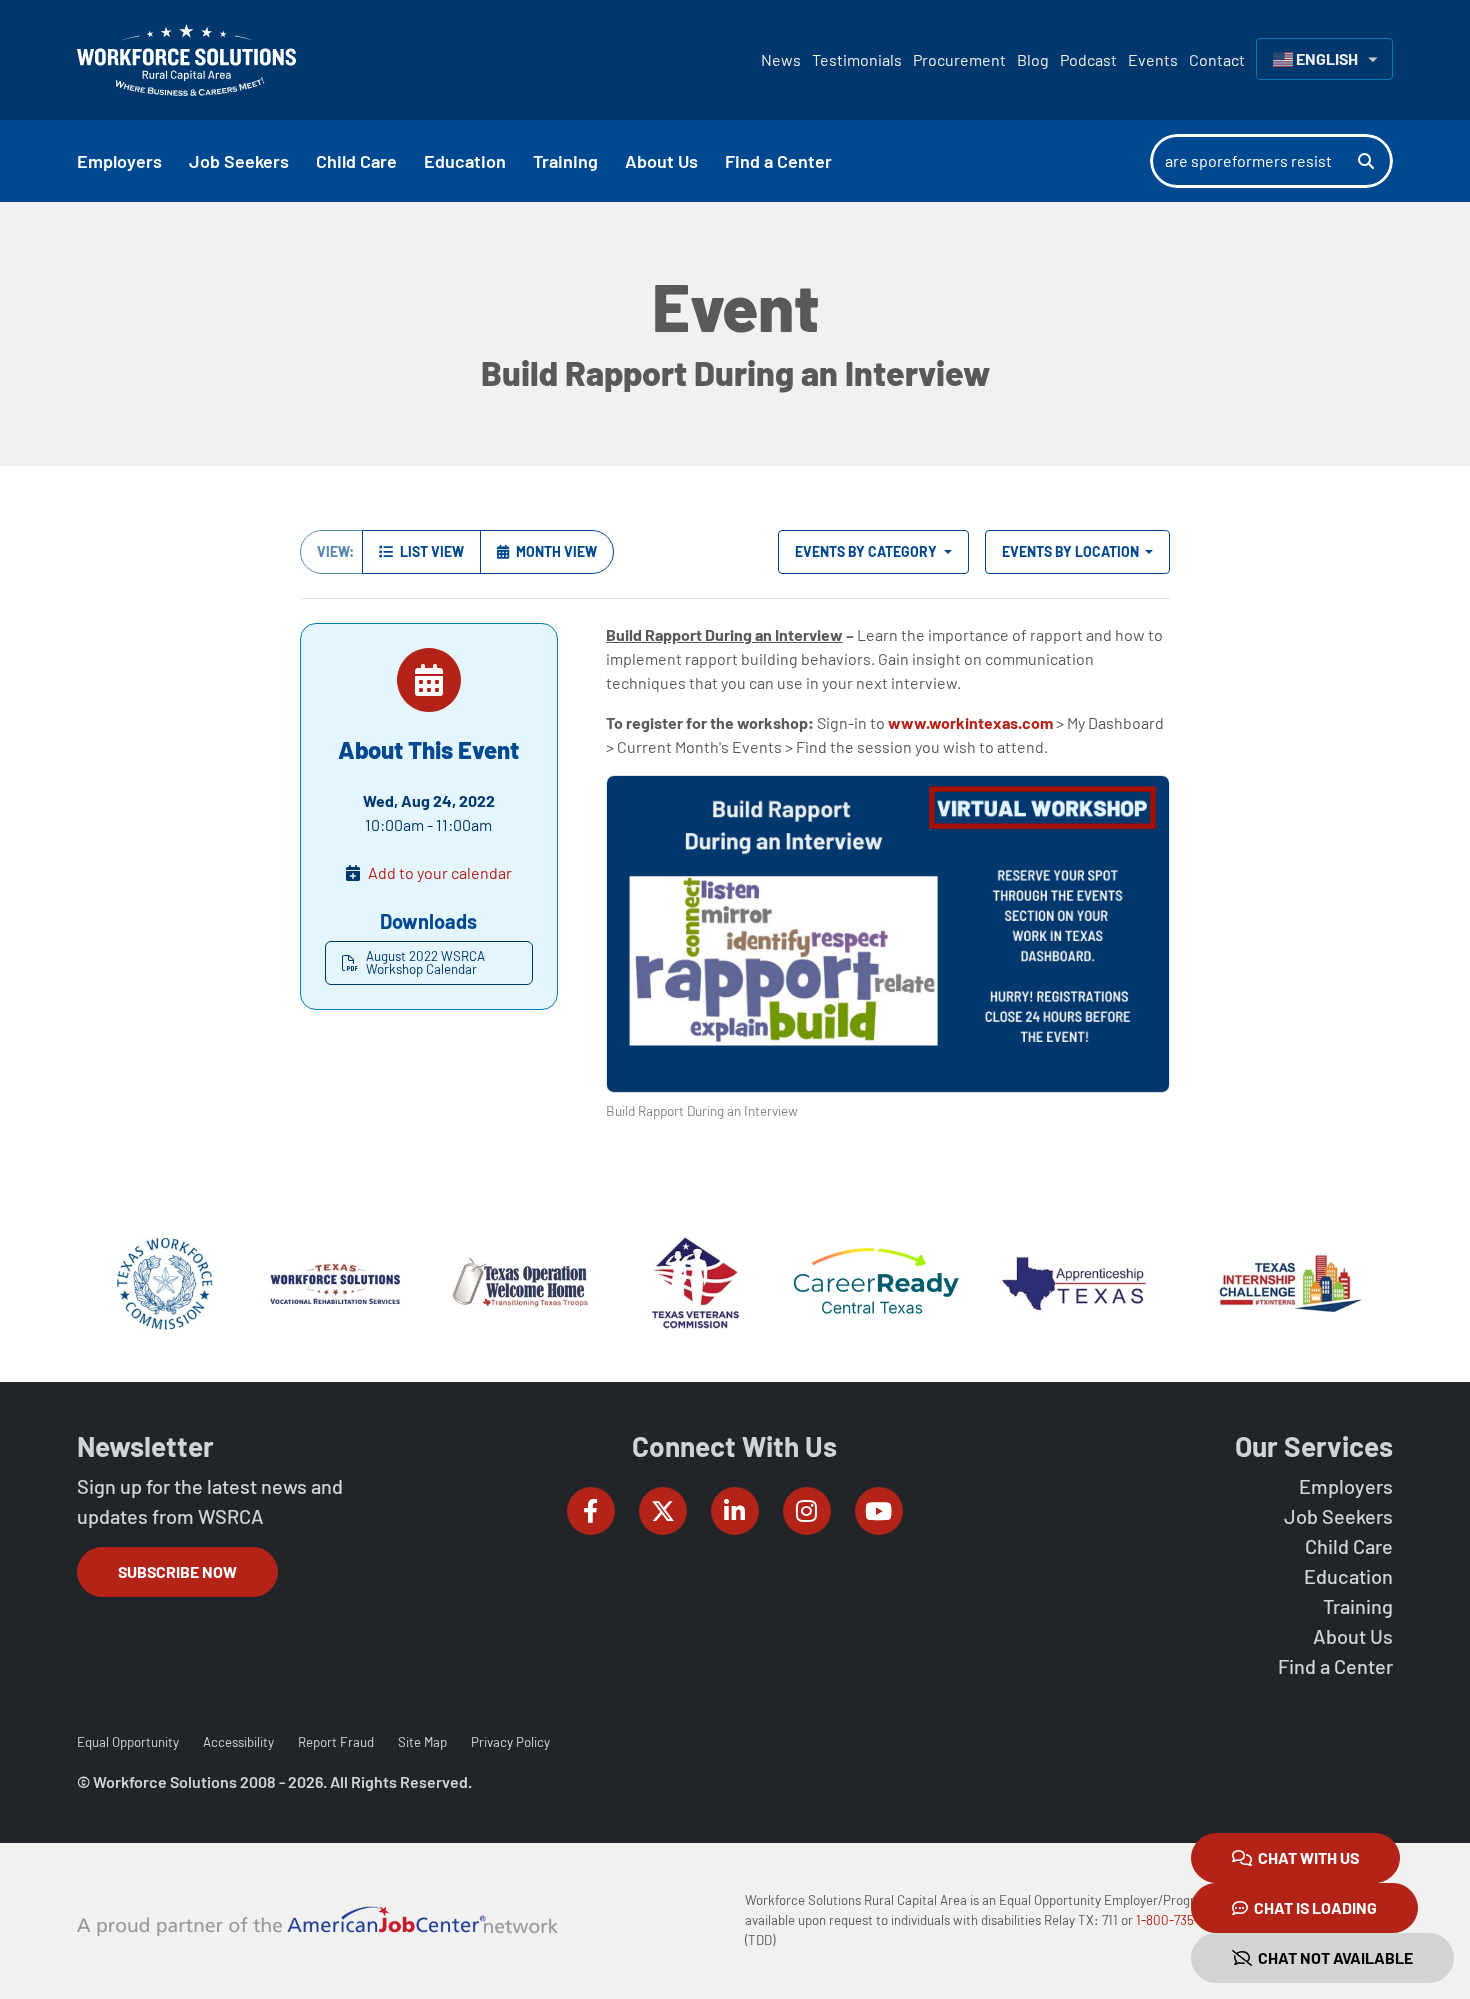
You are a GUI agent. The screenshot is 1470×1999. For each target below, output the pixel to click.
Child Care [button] (356, 161)
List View (430, 551)
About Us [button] (661, 161)
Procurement (959, 59)
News (781, 59)
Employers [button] (119, 161)
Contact (1217, 59)
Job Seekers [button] (239, 161)
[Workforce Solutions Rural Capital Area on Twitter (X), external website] (663, 1511)
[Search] (1375, 161)
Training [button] (565, 161)
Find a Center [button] (778, 161)
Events (1153, 59)
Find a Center (1335, 1666)
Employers (1346, 1486)
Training (1358, 1606)
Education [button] (465, 161)
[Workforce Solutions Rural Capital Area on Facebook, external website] (591, 1511)
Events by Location (1072, 551)
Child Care (1349, 1546)
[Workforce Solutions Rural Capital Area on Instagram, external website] (807, 1511)
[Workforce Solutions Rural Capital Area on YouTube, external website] (879, 1511)
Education (1348, 1576)
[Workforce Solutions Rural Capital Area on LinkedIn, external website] (735, 1511)
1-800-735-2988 (1181, 1920)
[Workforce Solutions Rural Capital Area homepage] (186, 60)
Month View (555, 551)
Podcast (1088, 59)
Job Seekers (1338, 1516)
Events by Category (867, 551)
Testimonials (857, 59)
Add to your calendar (440, 872)
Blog (1033, 59)
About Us (1353, 1636)
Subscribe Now (177, 1571)
